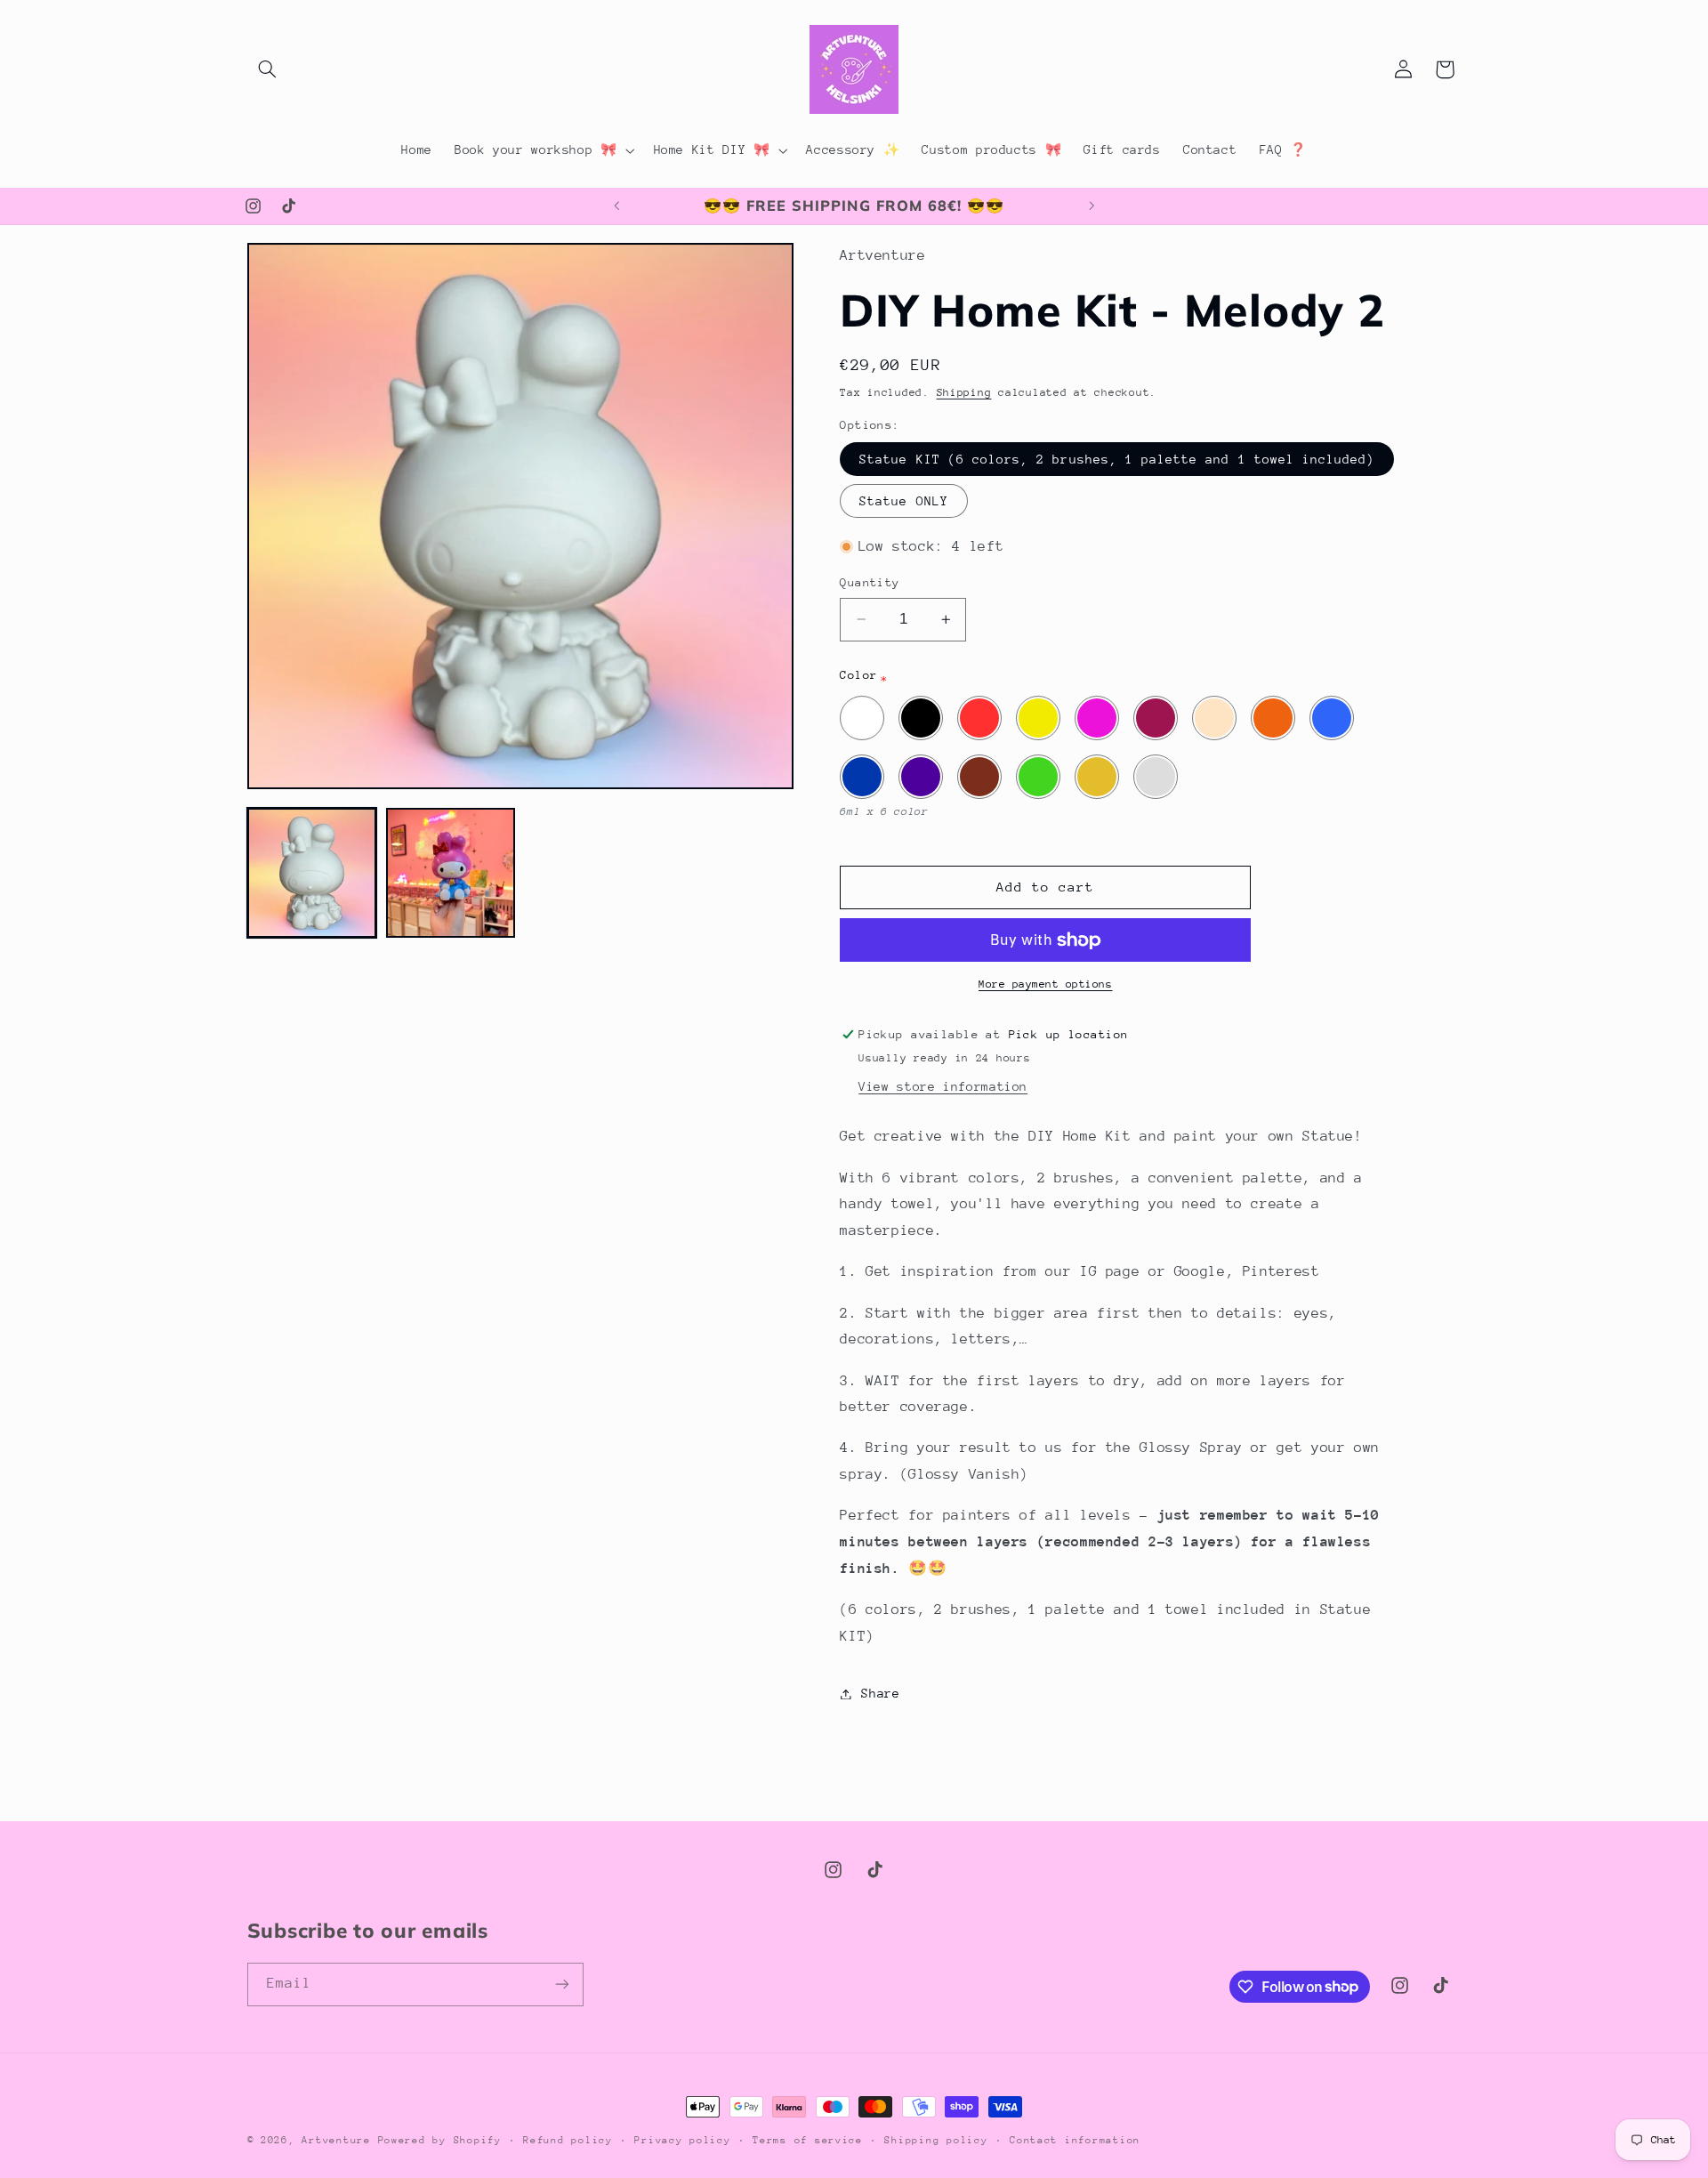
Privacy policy (682, 2140)
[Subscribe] (561, 1984)
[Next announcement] (1092, 206)
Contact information (1075, 2140)
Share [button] (880, 1693)
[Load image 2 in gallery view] (451, 873)
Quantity (870, 582)
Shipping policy (936, 2140)
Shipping (964, 392)
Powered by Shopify (440, 2140)
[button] (268, 69)
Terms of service (808, 2140)
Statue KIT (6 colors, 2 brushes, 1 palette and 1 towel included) (1117, 459)
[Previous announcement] (616, 206)
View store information (943, 1086)
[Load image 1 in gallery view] (312, 873)
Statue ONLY (904, 501)
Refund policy (568, 2140)
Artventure (336, 2140)
